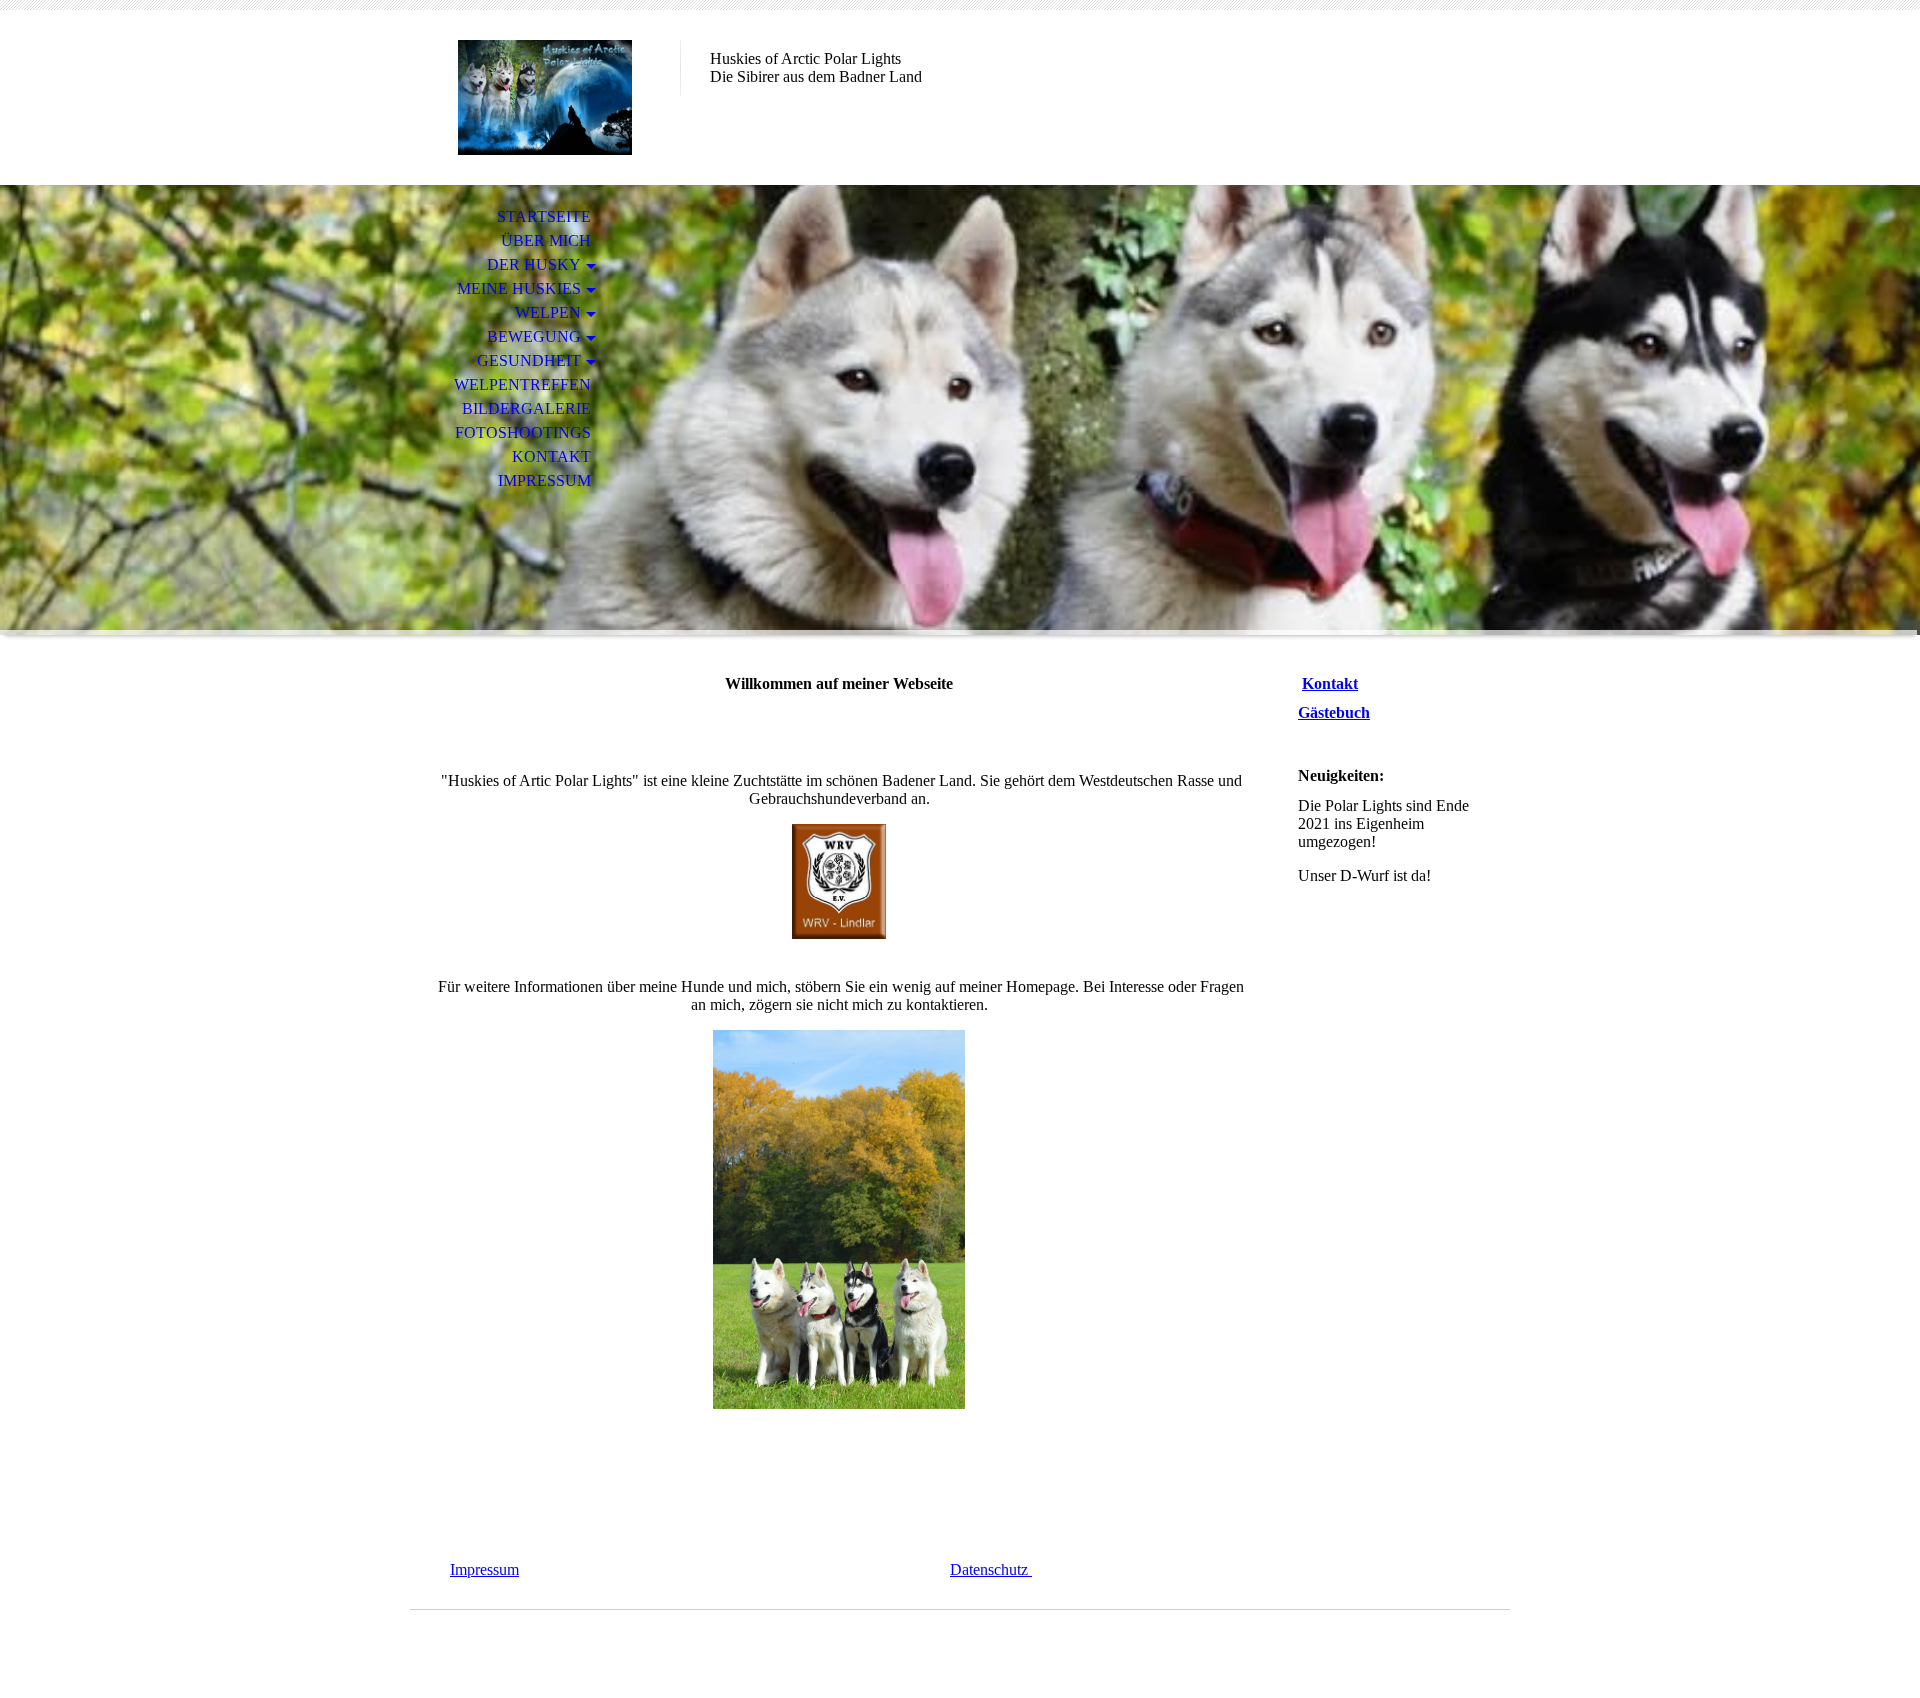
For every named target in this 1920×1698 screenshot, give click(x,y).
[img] (545, 97)
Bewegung (534, 336)
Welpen (548, 312)
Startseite (544, 216)
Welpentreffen (522, 384)
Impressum (544, 480)
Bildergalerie (526, 408)
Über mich (546, 240)
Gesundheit (529, 360)
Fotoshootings (523, 432)
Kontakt (551, 456)
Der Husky (534, 264)
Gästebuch (1334, 712)
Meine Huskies (519, 288)
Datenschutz (991, 1569)
